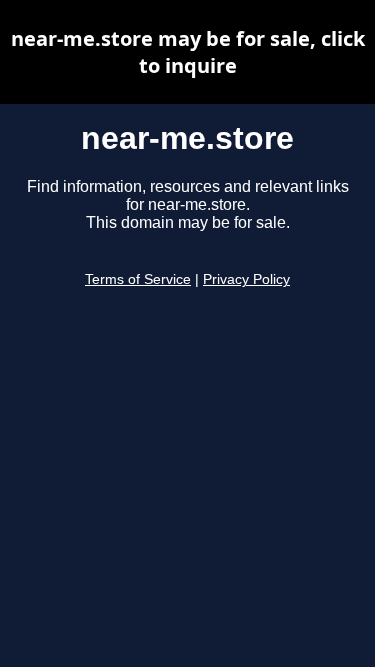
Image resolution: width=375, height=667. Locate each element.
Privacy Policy (246, 279)
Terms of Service (138, 279)
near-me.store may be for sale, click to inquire (188, 52)
